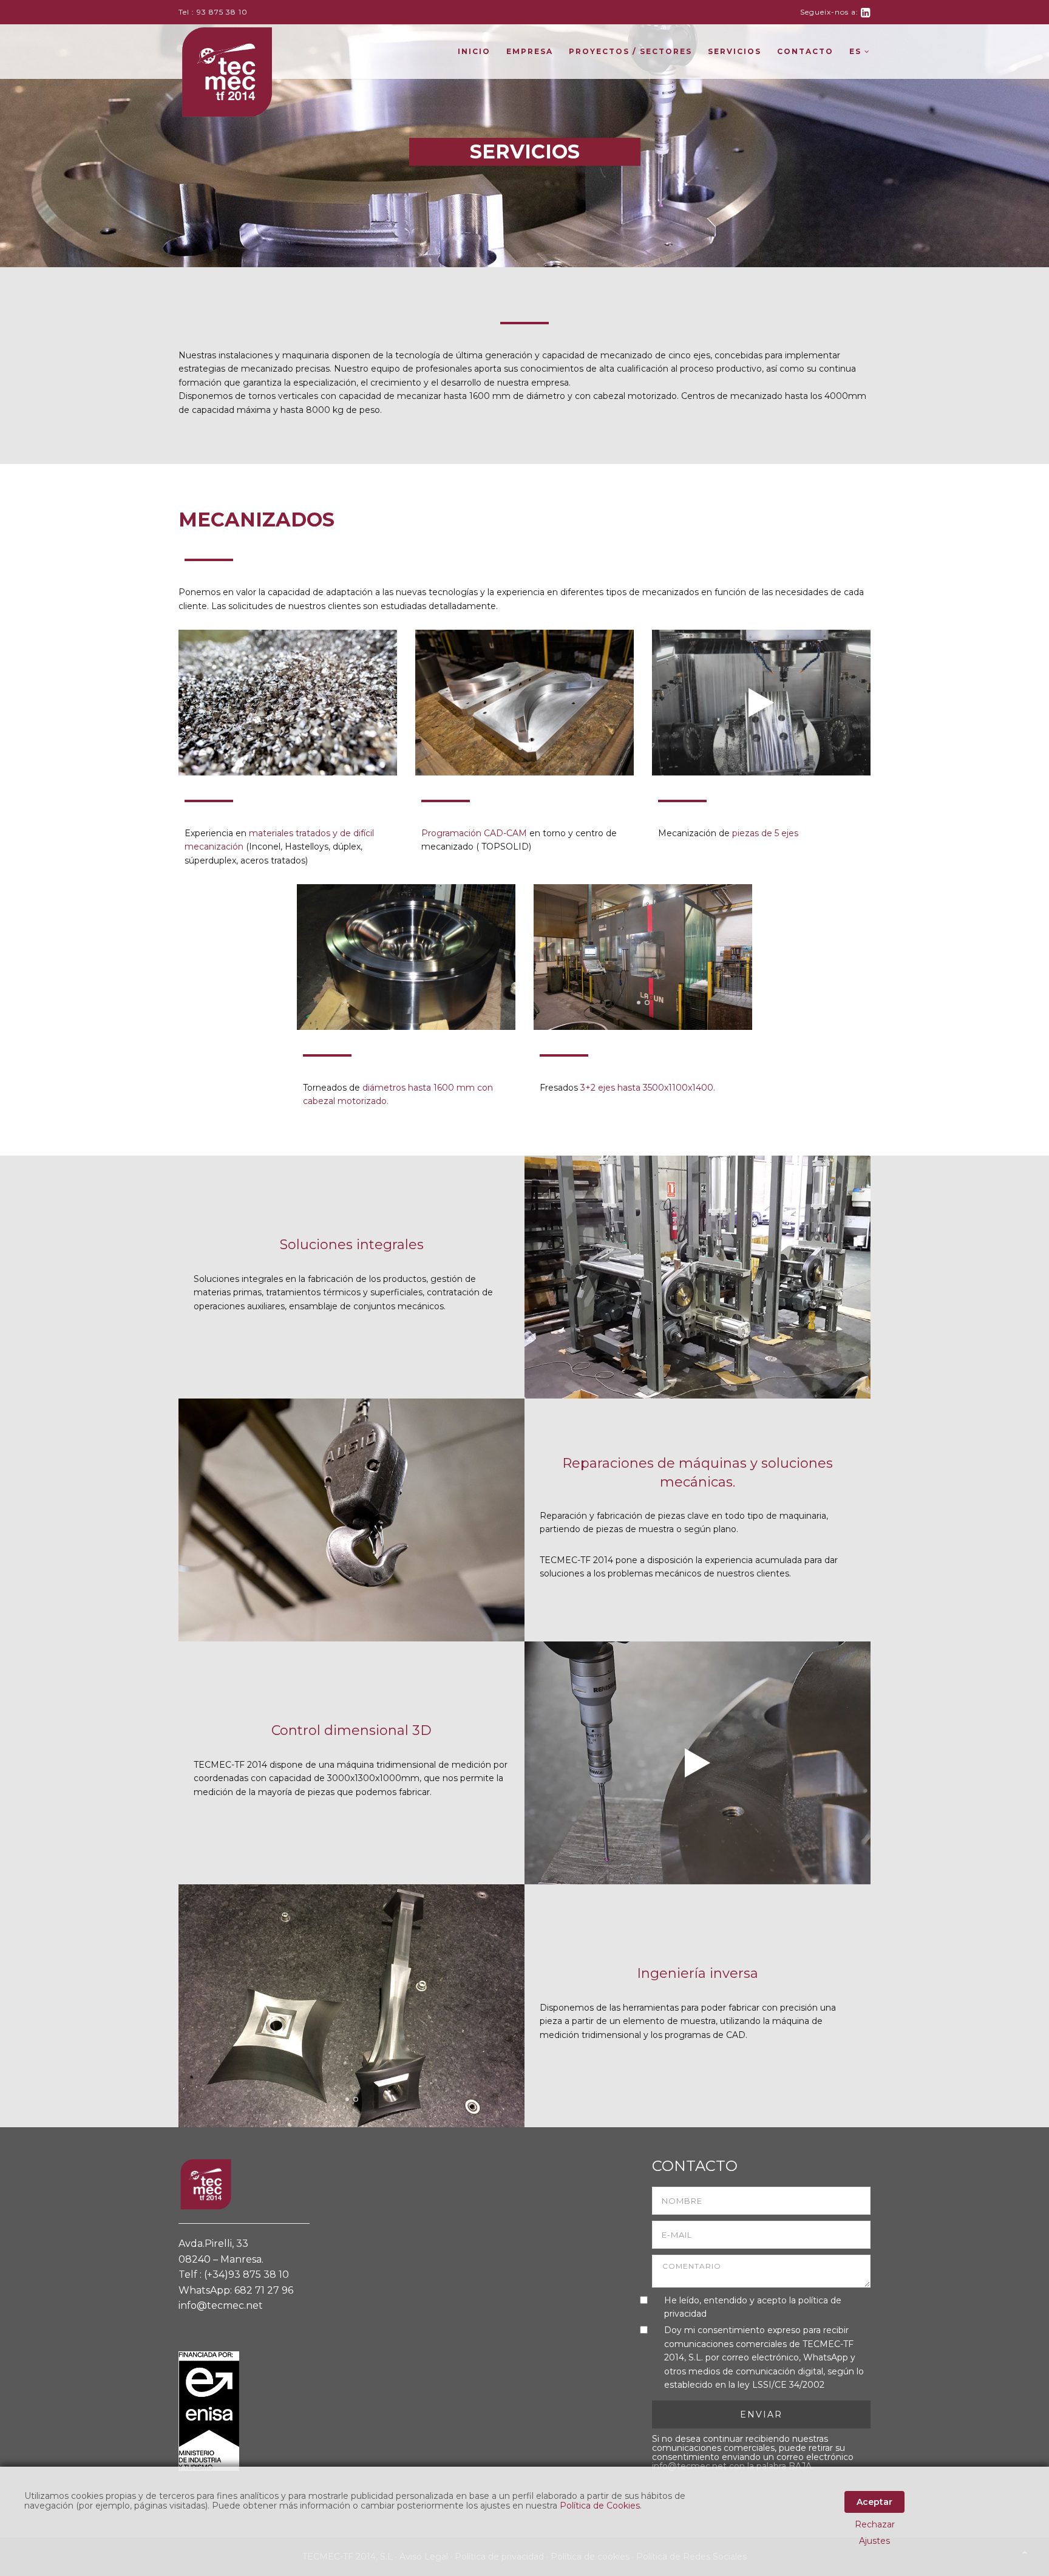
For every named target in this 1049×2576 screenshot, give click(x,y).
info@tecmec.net (221, 2305)
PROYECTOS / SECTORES (630, 51)
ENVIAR (761, 2414)
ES (857, 51)
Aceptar (874, 2502)
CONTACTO (805, 51)
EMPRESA (530, 51)
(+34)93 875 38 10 (246, 2274)
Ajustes (874, 2541)
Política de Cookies (600, 2506)
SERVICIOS (735, 51)
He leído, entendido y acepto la (753, 2307)
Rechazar (875, 2524)
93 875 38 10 (222, 12)
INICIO (474, 51)
